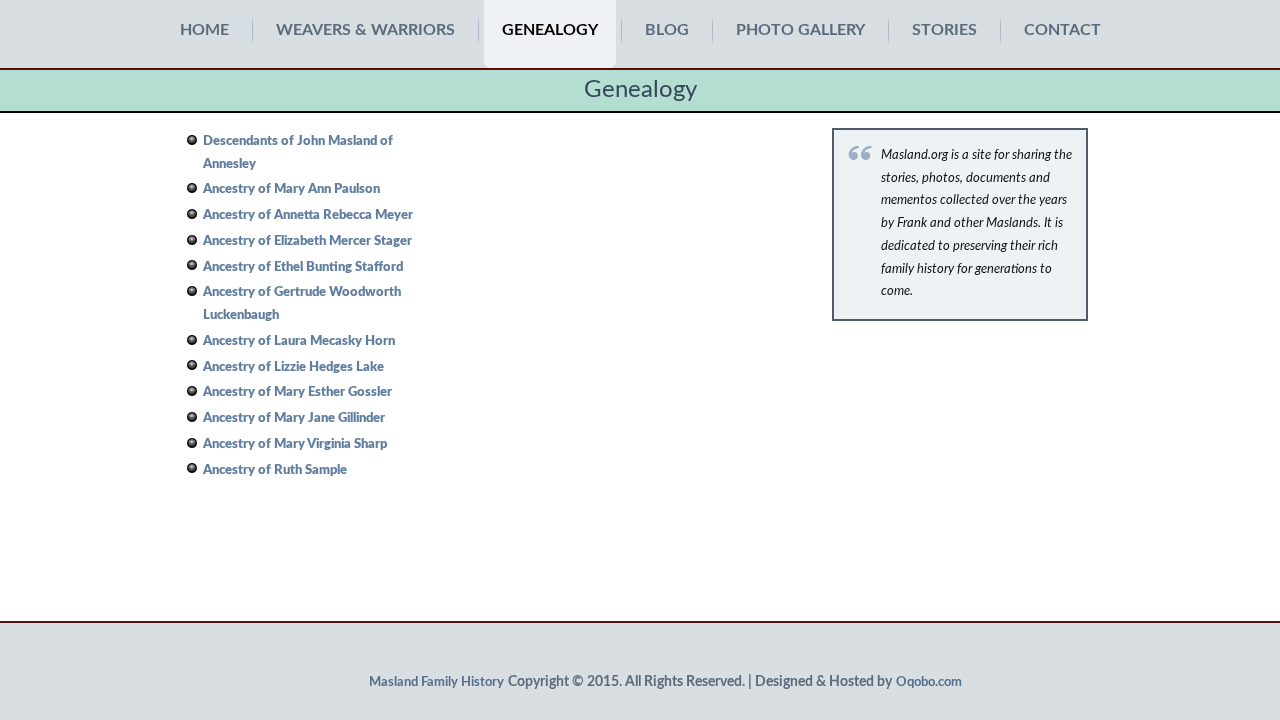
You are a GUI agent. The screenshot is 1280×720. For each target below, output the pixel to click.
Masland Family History (436, 682)
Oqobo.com (929, 682)
